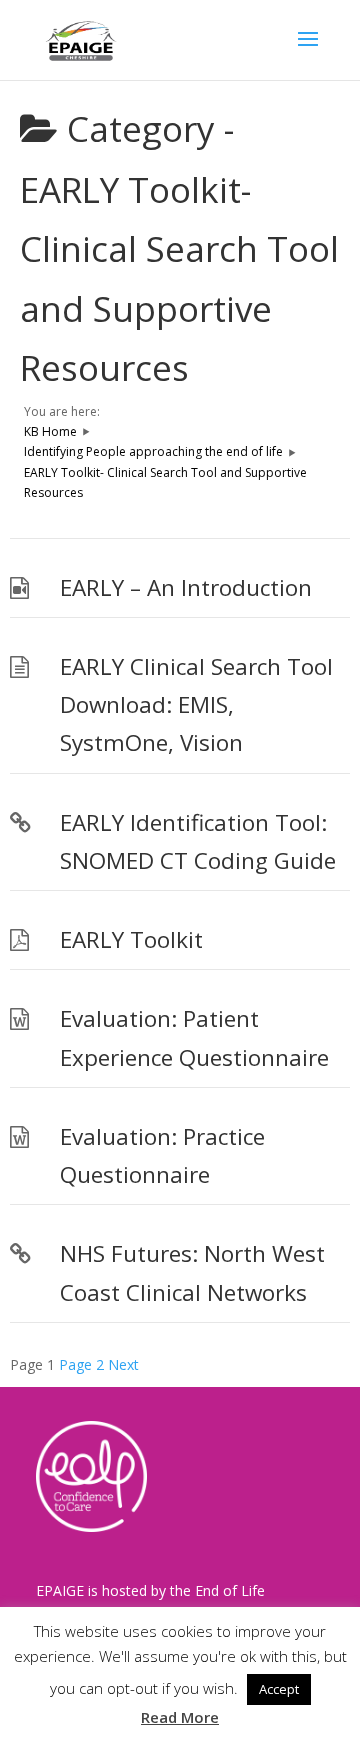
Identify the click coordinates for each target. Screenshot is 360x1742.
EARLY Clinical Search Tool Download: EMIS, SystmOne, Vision (196, 705)
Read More (180, 1717)
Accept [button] (279, 1689)
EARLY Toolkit (131, 939)
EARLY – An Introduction (186, 587)
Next (123, 1364)
